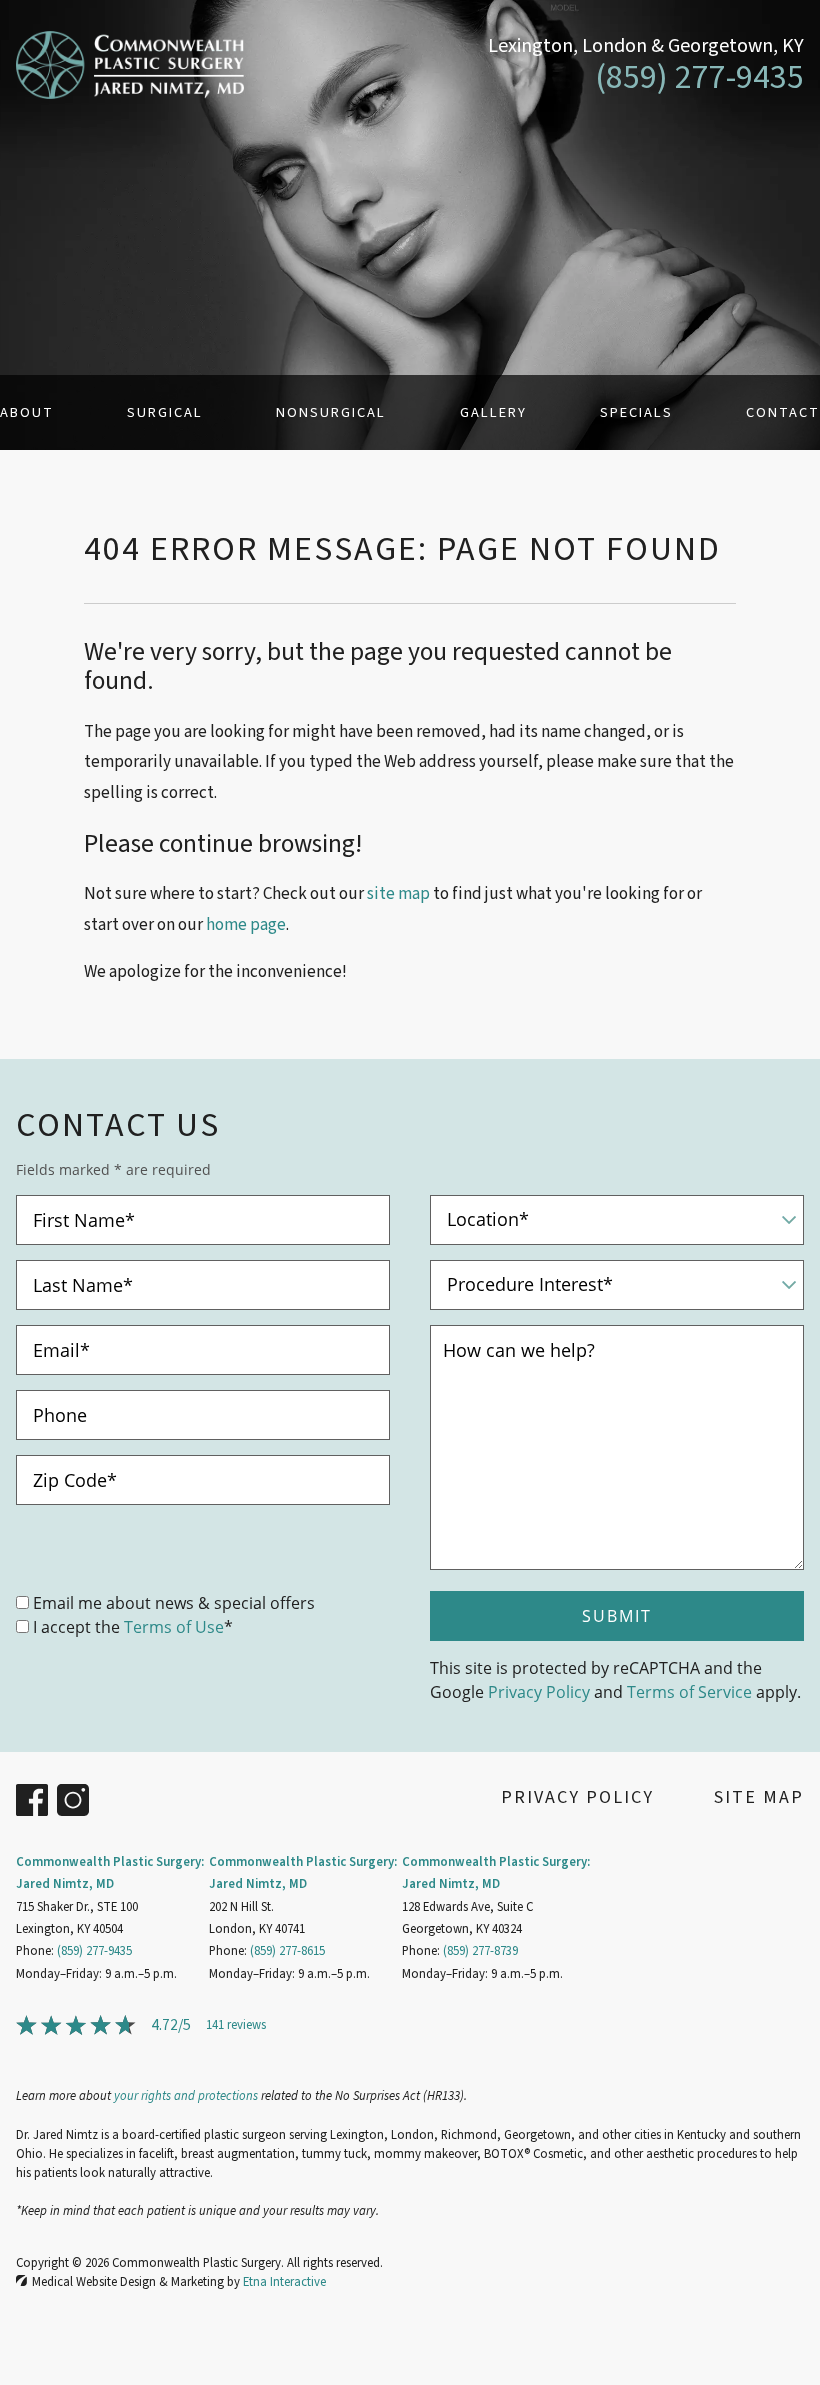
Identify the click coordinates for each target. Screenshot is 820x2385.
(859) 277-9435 (94, 1951)
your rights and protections (186, 2096)
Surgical (165, 412)
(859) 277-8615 (287, 1951)
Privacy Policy (539, 1691)
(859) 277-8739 (480, 1951)
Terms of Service (689, 1691)
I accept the (76, 1626)
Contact (783, 412)
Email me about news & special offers (174, 1602)
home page (246, 925)
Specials (636, 412)
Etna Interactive (284, 2282)
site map (398, 894)
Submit (617, 1615)
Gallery (493, 412)
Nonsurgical (331, 412)
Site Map (759, 1797)
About (27, 412)
